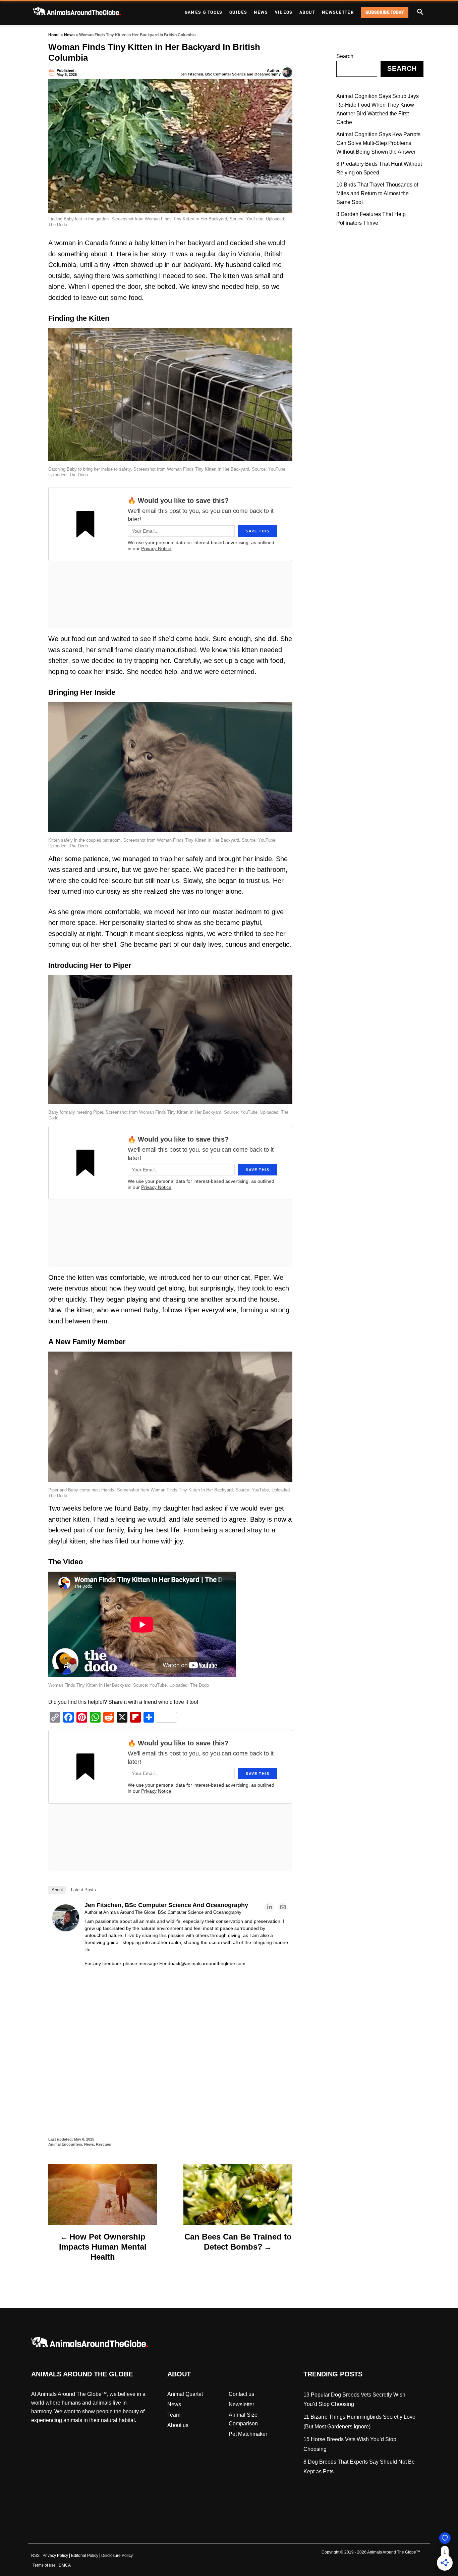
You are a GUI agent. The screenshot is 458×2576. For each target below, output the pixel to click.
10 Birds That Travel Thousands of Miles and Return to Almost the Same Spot (377, 193)
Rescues (103, 2144)
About (57, 1890)
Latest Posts (83, 1890)
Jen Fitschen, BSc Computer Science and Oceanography (231, 74)
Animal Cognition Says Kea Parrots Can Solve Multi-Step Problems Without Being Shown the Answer (378, 143)
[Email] (283, 1907)
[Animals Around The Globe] (88, 13)
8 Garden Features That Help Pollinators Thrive (371, 219)
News (69, 35)
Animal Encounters (65, 2144)
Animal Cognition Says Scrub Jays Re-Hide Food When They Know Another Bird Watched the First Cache (378, 109)
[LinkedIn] (269, 1907)
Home (54, 35)
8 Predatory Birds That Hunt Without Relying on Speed (379, 168)
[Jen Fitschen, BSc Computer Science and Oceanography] (66, 1929)
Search (345, 56)
